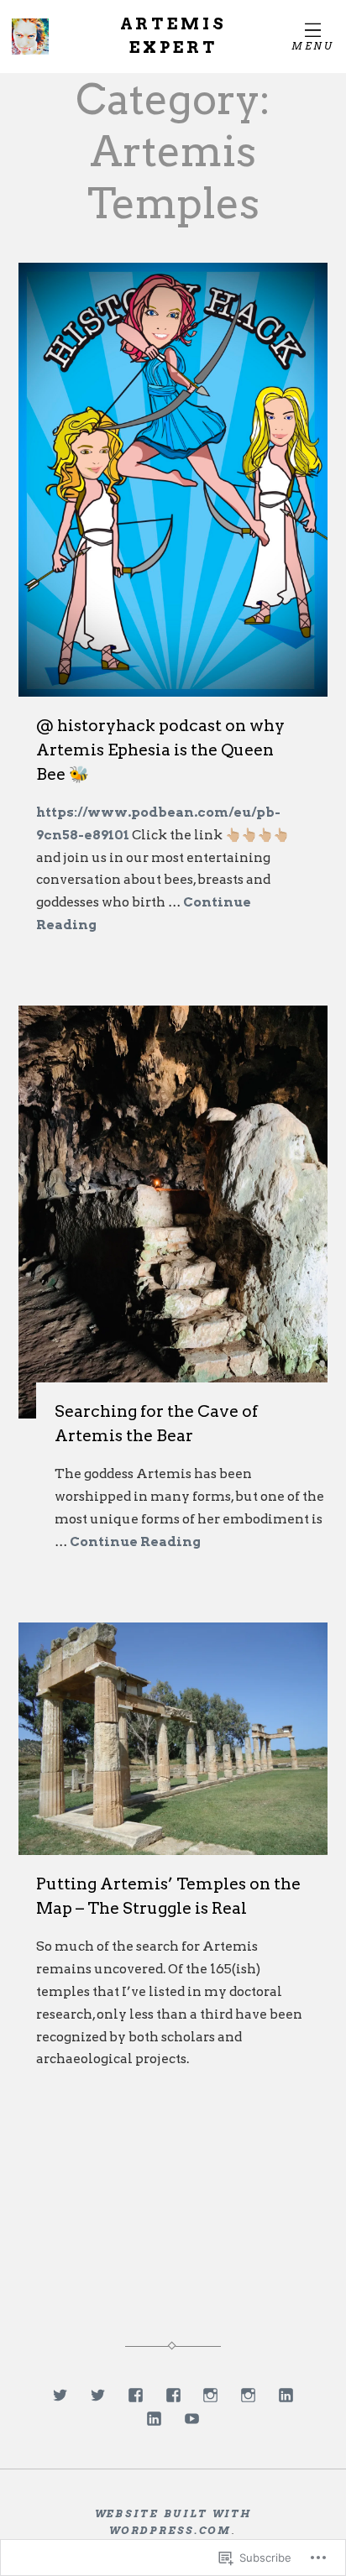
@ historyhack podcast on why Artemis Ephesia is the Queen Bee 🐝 (160, 750)
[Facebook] (136, 2395)
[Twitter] (60, 2395)
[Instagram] (210, 2395)
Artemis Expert (173, 36)
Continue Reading (135, 1541)
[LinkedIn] (286, 2395)
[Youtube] (192, 2419)
